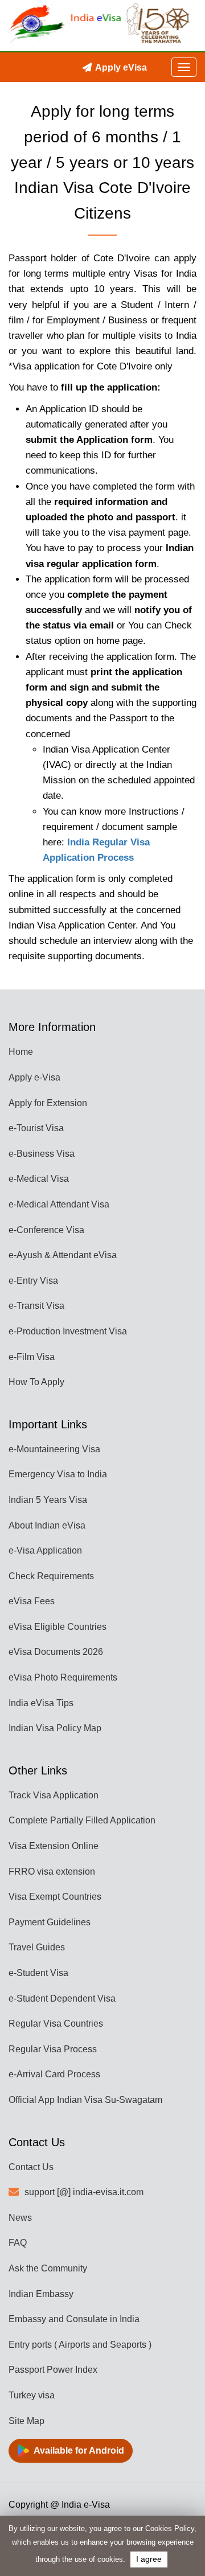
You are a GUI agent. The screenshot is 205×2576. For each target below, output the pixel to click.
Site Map (26, 2421)
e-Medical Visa (39, 1179)
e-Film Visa (32, 1357)
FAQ (18, 2243)
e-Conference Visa (46, 1230)
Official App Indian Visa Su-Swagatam (85, 2100)
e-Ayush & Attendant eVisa (63, 1255)
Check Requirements (51, 1576)
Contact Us (31, 2167)
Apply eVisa (121, 67)
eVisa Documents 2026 (56, 1652)
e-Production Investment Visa (68, 1331)
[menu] (184, 67)
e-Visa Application (45, 1550)
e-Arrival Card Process (54, 2074)
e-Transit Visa (36, 1306)
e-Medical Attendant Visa (59, 1204)
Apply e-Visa (34, 1077)
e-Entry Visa (33, 1281)
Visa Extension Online (54, 1846)
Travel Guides (37, 1947)
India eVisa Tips (41, 1703)
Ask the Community (48, 2268)
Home (21, 1052)
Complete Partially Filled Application (82, 1820)
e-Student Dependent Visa (62, 1998)
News (20, 2218)
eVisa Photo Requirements (63, 1677)
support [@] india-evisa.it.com (84, 2192)
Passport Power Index (53, 2370)
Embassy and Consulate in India (74, 2319)
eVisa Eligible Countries (58, 1627)
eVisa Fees (32, 1601)
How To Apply (36, 1382)
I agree (149, 2559)
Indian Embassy (41, 2294)
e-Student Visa (38, 1973)
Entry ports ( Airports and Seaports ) (80, 2345)
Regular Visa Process (53, 2049)
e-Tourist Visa (36, 1128)
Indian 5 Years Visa (48, 1500)
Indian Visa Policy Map (55, 1728)
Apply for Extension (48, 1103)
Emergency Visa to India (58, 1474)
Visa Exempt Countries (55, 1897)
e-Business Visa (42, 1154)
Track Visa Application (54, 1795)
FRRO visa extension (52, 1872)
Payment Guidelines (50, 1922)
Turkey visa (32, 2395)
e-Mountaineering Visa (54, 1449)
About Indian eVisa (47, 1525)
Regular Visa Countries (56, 2024)
